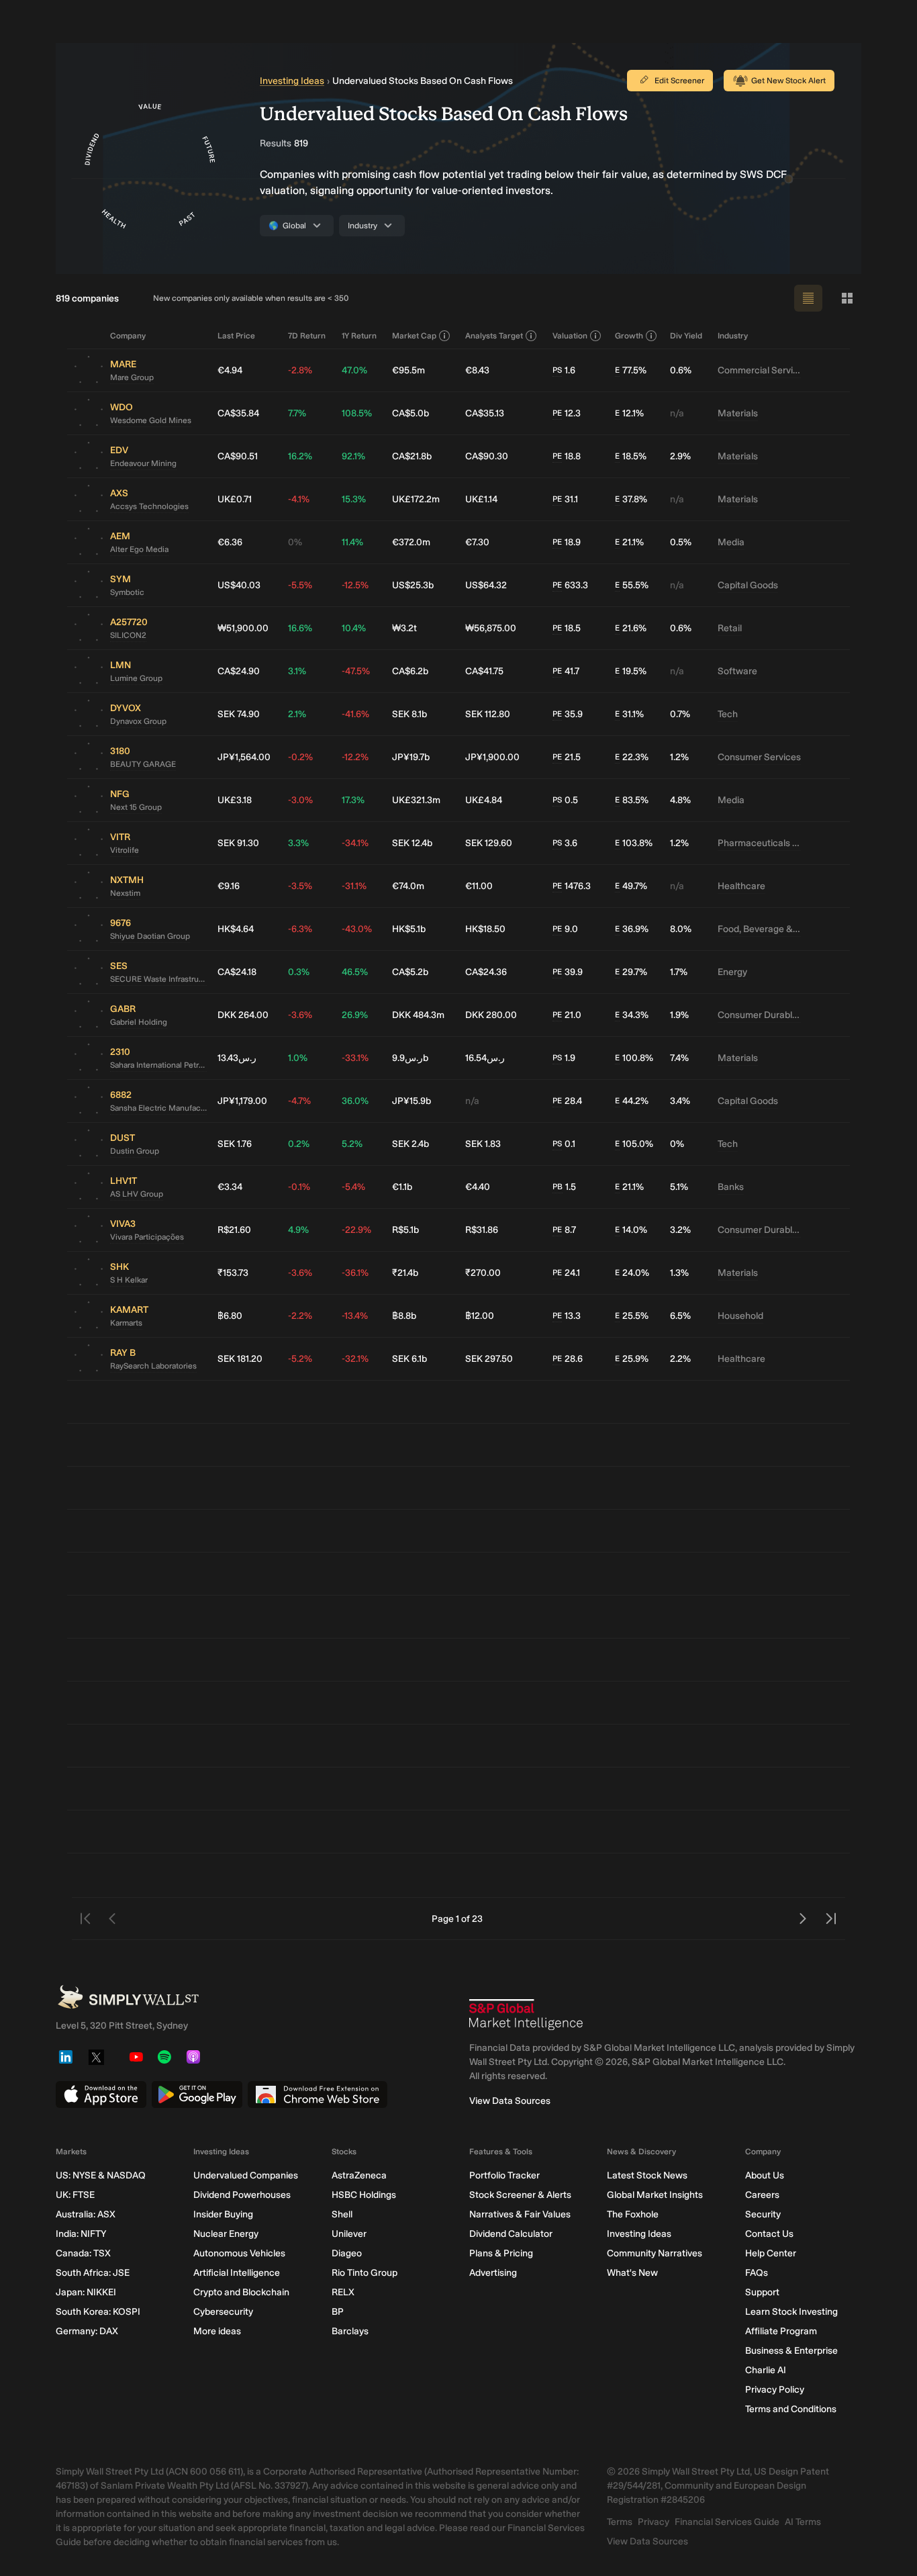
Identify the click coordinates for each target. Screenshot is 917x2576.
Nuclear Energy (226, 2234)
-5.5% (300, 585)
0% (295, 542)
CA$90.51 (238, 456)
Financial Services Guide (727, 2522)
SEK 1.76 (235, 1144)
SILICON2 (128, 635)
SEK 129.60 (489, 843)
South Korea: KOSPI (98, 2312)
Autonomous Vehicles (239, 2253)
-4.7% (299, 1101)
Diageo (347, 2253)
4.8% (680, 800)
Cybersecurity (223, 2312)
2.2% (680, 1359)
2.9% (680, 456)
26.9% (355, 1015)
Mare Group (132, 377)
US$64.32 (486, 585)
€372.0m (411, 542)
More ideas (217, 2331)
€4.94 (230, 370)
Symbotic (127, 592)
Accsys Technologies (149, 506)
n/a (677, 413)
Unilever (349, 2234)
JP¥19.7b (411, 757)
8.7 (564, 1230)
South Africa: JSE (93, 2273)
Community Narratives (655, 2253)
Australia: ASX (86, 2214)
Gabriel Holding (139, 1022)
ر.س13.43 (237, 1058)
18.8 (567, 456)
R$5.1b (405, 1230)
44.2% (632, 1101)
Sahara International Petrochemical (158, 1065)
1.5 (564, 1187)
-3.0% (300, 800)
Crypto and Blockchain (241, 2292)
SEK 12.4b (412, 843)
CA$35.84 (238, 413)
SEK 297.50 (489, 1359)
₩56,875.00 (491, 628)
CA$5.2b (410, 972)
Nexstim (125, 893)
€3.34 (230, 1187)
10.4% (354, 628)
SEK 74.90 (239, 714)
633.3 (570, 585)
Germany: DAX (87, 2331)
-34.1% (355, 843)
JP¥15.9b (412, 1101)
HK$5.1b (409, 929)
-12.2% (355, 757)
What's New (632, 2273)
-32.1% (355, 1359)
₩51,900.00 (243, 628)
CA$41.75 (484, 671)
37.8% (631, 499)
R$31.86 (482, 1230)
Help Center (771, 2253)
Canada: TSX (83, 2253)
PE (557, 413)
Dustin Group (135, 1151)
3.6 (565, 843)
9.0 (565, 929)
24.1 (566, 1273)
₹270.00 (483, 1273)
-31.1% (354, 886)
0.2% (299, 1144)
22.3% (632, 757)
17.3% (353, 800)
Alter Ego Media (139, 549)
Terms (620, 2522)
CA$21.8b (412, 456)
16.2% (300, 456)
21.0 (567, 1015)
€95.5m (408, 370)
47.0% (354, 370)
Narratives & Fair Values (520, 2214)
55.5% (632, 585)
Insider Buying (223, 2214)
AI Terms (803, 2522)
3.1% (297, 671)
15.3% (354, 499)
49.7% (631, 886)
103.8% (634, 843)
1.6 (564, 370)
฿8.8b (404, 1316)
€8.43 (477, 370)
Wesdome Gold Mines (151, 420)
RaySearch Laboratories (153, 1366)
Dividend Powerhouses (242, 2195)
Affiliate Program (781, 2331)
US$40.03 (239, 585)
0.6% (681, 370)
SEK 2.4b (411, 1144)
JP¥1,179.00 (242, 1101)
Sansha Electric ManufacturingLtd (158, 1108)
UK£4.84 (484, 800)
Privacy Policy (775, 2390)
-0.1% (299, 1187)
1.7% (679, 972)
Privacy (654, 2522)
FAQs (757, 2273)
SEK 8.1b (409, 714)
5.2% (352, 1144)
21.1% (629, 542)
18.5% (631, 456)
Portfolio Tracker (504, 2175)
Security (763, 2214)
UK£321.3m (416, 800)
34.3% (632, 1015)
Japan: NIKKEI (86, 2292)
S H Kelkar (129, 1280)
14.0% (631, 1230)
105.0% (634, 1144)
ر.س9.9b (410, 1058)
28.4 (567, 1101)
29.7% (631, 972)
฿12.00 (480, 1316)
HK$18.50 (485, 929)
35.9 (568, 714)
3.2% (680, 1230)
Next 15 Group (136, 807)
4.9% (298, 1230)
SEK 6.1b (409, 1359)
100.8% (634, 1058)
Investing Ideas (292, 81)
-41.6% (355, 714)
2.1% (297, 714)
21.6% (631, 628)
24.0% (632, 1273)
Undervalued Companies (246, 2175)
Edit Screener (679, 81)
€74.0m (408, 886)
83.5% (632, 800)
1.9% (679, 1015)
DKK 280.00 (491, 1015)
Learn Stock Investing (791, 2312)
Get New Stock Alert (788, 81)
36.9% (632, 929)
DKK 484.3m (418, 1015)
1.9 (564, 1058)
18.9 (567, 542)
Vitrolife (125, 850)
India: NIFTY (81, 2234)
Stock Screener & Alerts (520, 2195)
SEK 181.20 (240, 1359)
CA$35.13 (485, 413)
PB (558, 1187)
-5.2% (300, 1359)
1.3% (679, 1273)
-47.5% (356, 671)
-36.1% (355, 1273)
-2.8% (300, 370)
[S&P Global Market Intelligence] (526, 2015)
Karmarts (126, 1323)
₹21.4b (405, 1273)
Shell (342, 2214)
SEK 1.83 (483, 1144)
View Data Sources (510, 2101)
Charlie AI (766, 2370)
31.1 (565, 499)
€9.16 (229, 886)
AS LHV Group (137, 1194)
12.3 (567, 413)
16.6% (300, 628)
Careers (762, 2195)
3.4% (680, 1101)
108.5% (357, 413)
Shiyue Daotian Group (150, 936)
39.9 (568, 972)
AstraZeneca (359, 2175)
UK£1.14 (481, 499)
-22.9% (356, 1230)
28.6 (568, 1359)
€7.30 (477, 542)
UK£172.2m (416, 499)
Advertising (493, 2273)
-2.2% (300, 1316)
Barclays (350, 2331)
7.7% (297, 413)
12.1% (629, 413)
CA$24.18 (237, 972)
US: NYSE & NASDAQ (101, 2175)
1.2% (679, 757)
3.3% (298, 843)
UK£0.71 (235, 499)
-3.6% (300, 1015)
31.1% (629, 714)
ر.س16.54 (485, 1058)
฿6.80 (230, 1316)
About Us (765, 2175)
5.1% (679, 1187)
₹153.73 (233, 1273)
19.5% (631, 671)
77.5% (631, 370)
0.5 (565, 800)
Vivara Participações (147, 1237)
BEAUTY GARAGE (143, 764)
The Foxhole (633, 2214)
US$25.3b (413, 585)
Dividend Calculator (511, 2234)
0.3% (299, 972)
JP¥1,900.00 (492, 757)
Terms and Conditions (791, 2409)
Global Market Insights (655, 2195)
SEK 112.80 (488, 714)
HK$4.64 (236, 929)
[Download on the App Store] (101, 2095)
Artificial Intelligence (237, 2273)
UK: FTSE (75, 2195)
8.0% (681, 929)
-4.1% (299, 499)
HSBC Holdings (364, 2195)
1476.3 (572, 886)
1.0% (298, 1058)
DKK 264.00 (243, 1015)
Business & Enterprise (791, 2351)
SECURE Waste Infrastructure (158, 979)
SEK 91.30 (238, 843)
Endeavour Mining (143, 463)
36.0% (355, 1101)
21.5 (567, 757)
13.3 (567, 1316)
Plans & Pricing (501, 2253)
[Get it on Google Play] (197, 2095)
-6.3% (300, 929)
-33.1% (355, 1058)
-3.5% (300, 886)
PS (557, 370)
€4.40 (478, 1187)
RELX (343, 2292)
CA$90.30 (487, 456)
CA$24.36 (486, 972)
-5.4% (353, 1187)
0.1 (564, 1144)
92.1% (353, 456)
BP (338, 2312)
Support (762, 2292)
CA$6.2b (410, 671)
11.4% (352, 542)
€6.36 (230, 542)
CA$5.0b (411, 413)
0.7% (680, 714)
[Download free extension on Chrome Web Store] (318, 2095)
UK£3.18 (235, 800)
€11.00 (479, 886)
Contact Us (769, 2234)
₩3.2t (404, 628)
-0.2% (300, 757)
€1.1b (402, 1187)
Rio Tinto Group (365, 2273)
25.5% (632, 1316)
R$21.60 (234, 1230)
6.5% (680, 1316)
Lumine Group (136, 678)
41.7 (566, 671)
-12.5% (355, 585)
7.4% (679, 1058)
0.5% (681, 542)
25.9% (632, 1359)
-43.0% (357, 929)
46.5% (355, 972)
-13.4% (355, 1316)
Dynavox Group (138, 721)
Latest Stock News (647, 2175)
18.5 (567, 628)
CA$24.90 (239, 671)
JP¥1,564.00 (244, 757)
